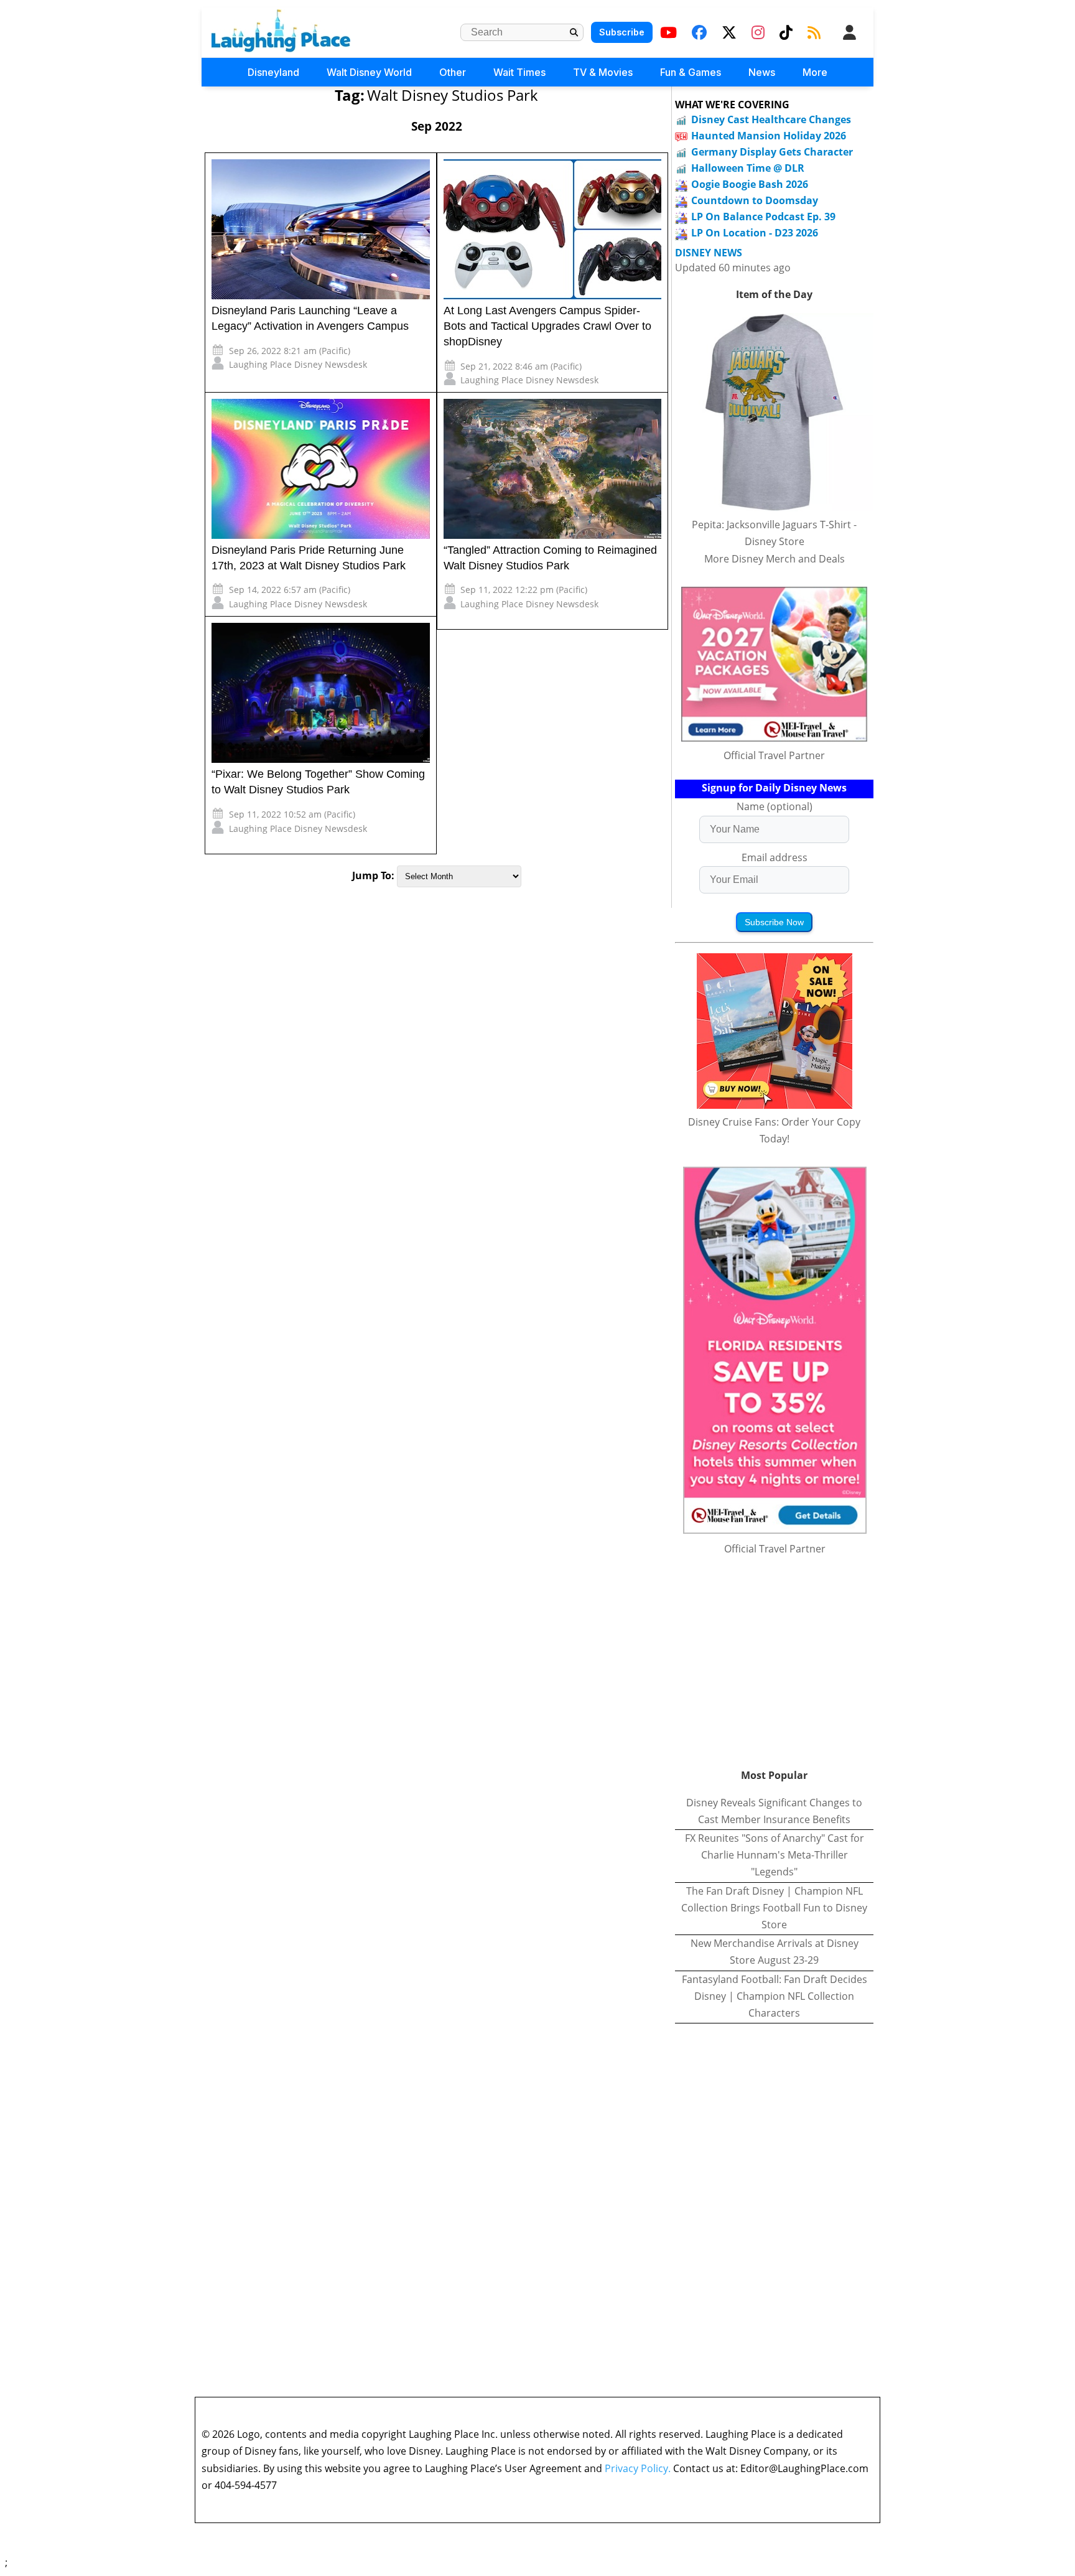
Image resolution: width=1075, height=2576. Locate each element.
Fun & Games (691, 72)
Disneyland (273, 72)
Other (453, 72)
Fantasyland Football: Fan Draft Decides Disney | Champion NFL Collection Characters (775, 1996)
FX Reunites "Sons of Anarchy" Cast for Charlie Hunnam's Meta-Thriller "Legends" (775, 1855)
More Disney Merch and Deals (775, 559)
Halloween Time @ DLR (748, 168)
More (815, 72)
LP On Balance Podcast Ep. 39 (763, 217)
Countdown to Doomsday (755, 200)
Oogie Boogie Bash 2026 (750, 184)
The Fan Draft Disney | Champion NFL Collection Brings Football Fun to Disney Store (774, 1908)
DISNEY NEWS (709, 253)
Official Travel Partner (774, 755)
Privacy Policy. (638, 2468)
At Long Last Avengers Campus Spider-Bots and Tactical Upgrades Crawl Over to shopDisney (547, 326)
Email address (775, 857)
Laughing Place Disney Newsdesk (298, 364)
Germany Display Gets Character (772, 152)
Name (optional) (775, 806)
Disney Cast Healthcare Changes (771, 119)
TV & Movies (603, 72)
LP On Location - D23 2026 (755, 233)
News (762, 72)
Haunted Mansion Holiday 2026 (769, 136)
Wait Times (519, 72)
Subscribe (622, 32)
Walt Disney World (369, 72)
